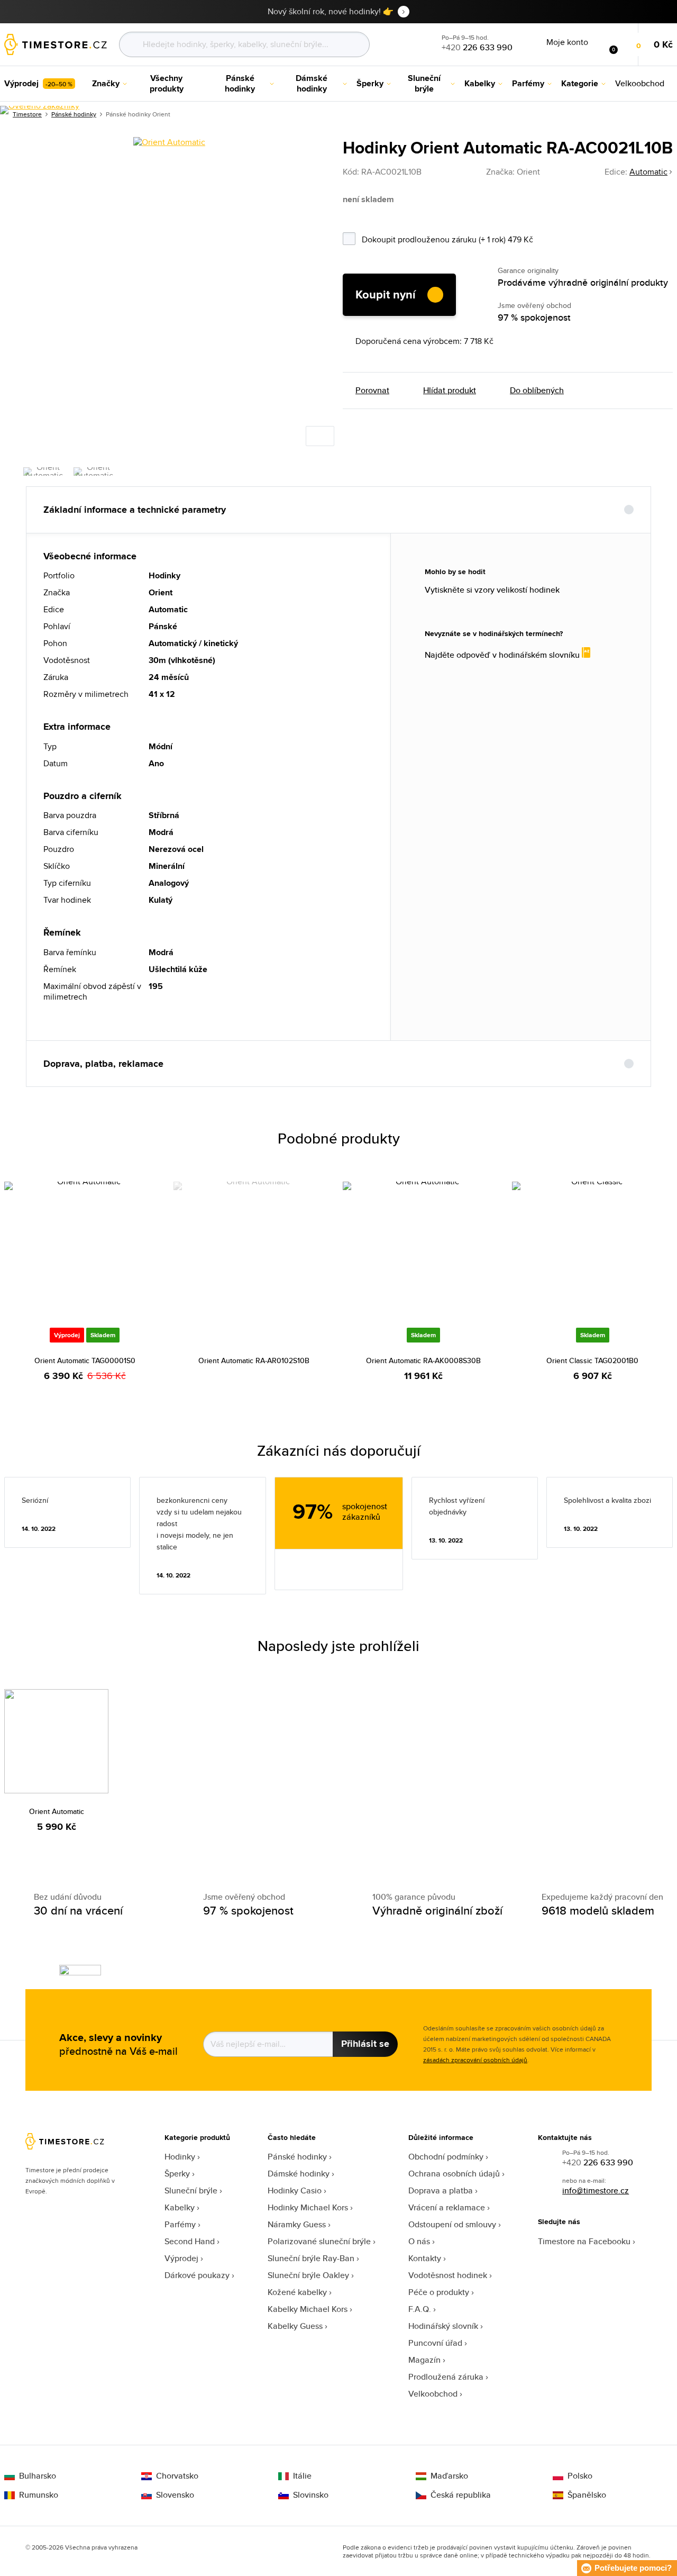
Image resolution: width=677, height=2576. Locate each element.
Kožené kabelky (297, 2292)
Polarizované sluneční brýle (319, 2241)
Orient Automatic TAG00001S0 (85, 1360)
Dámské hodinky (299, 2174)
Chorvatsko (177, 2476)
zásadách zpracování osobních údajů (475, 2060)
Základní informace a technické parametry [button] (135, 510)
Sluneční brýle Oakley (308, 2275)
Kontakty (425, 2258)
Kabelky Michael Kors (308, 2309)
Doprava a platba (441, 2190)
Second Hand (190, 2241)
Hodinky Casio (295, 2190)
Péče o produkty (439, 2292)
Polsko (580, 2476)
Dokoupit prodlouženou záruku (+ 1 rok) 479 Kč (477, 238)
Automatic (648, 172)
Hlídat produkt (450, 391)
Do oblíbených (537, 391)
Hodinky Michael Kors (308, 2207)
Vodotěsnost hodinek (448, 2275)
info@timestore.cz (596, 2190)
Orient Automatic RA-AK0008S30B (423, 1360)
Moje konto (567, 42)
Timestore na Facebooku (584, 2241)
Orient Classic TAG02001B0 (592, 1360)
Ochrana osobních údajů (454, 2174)
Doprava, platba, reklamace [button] (103, 1064)
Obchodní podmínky (446, 2157)
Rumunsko (39, 2495)
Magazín (424, 2360)
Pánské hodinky (297, 2157)
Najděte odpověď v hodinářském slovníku (503, 655)
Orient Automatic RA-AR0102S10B (254, 1360)
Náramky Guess (297, 2224)
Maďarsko (449, 2476)
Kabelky (180, 2207)
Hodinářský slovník (443, 2326)
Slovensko (175, 2495)
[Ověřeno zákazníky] (40, 110)
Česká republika (461, 2495)
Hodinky (180, 2157)
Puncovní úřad (435, 2343)
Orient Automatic (57, 1811)
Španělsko (587, 2495)
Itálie (302, 2476)
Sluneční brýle (191, 2190)
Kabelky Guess (295, 2326)
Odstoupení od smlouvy (452, 2224)
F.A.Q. (420, 2309)
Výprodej (181, 2258)
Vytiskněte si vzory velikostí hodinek (492, 590)
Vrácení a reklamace (447, 2207)
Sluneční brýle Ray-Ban (311, 2258)
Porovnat (372, 391)
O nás (419, 2241)
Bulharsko (38, 2476)
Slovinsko (311, 2495)
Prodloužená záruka (446, 2377)
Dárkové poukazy (197, 2275)
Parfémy (180, 2224)
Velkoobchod (433, 2394)
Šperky (177, 2174)
